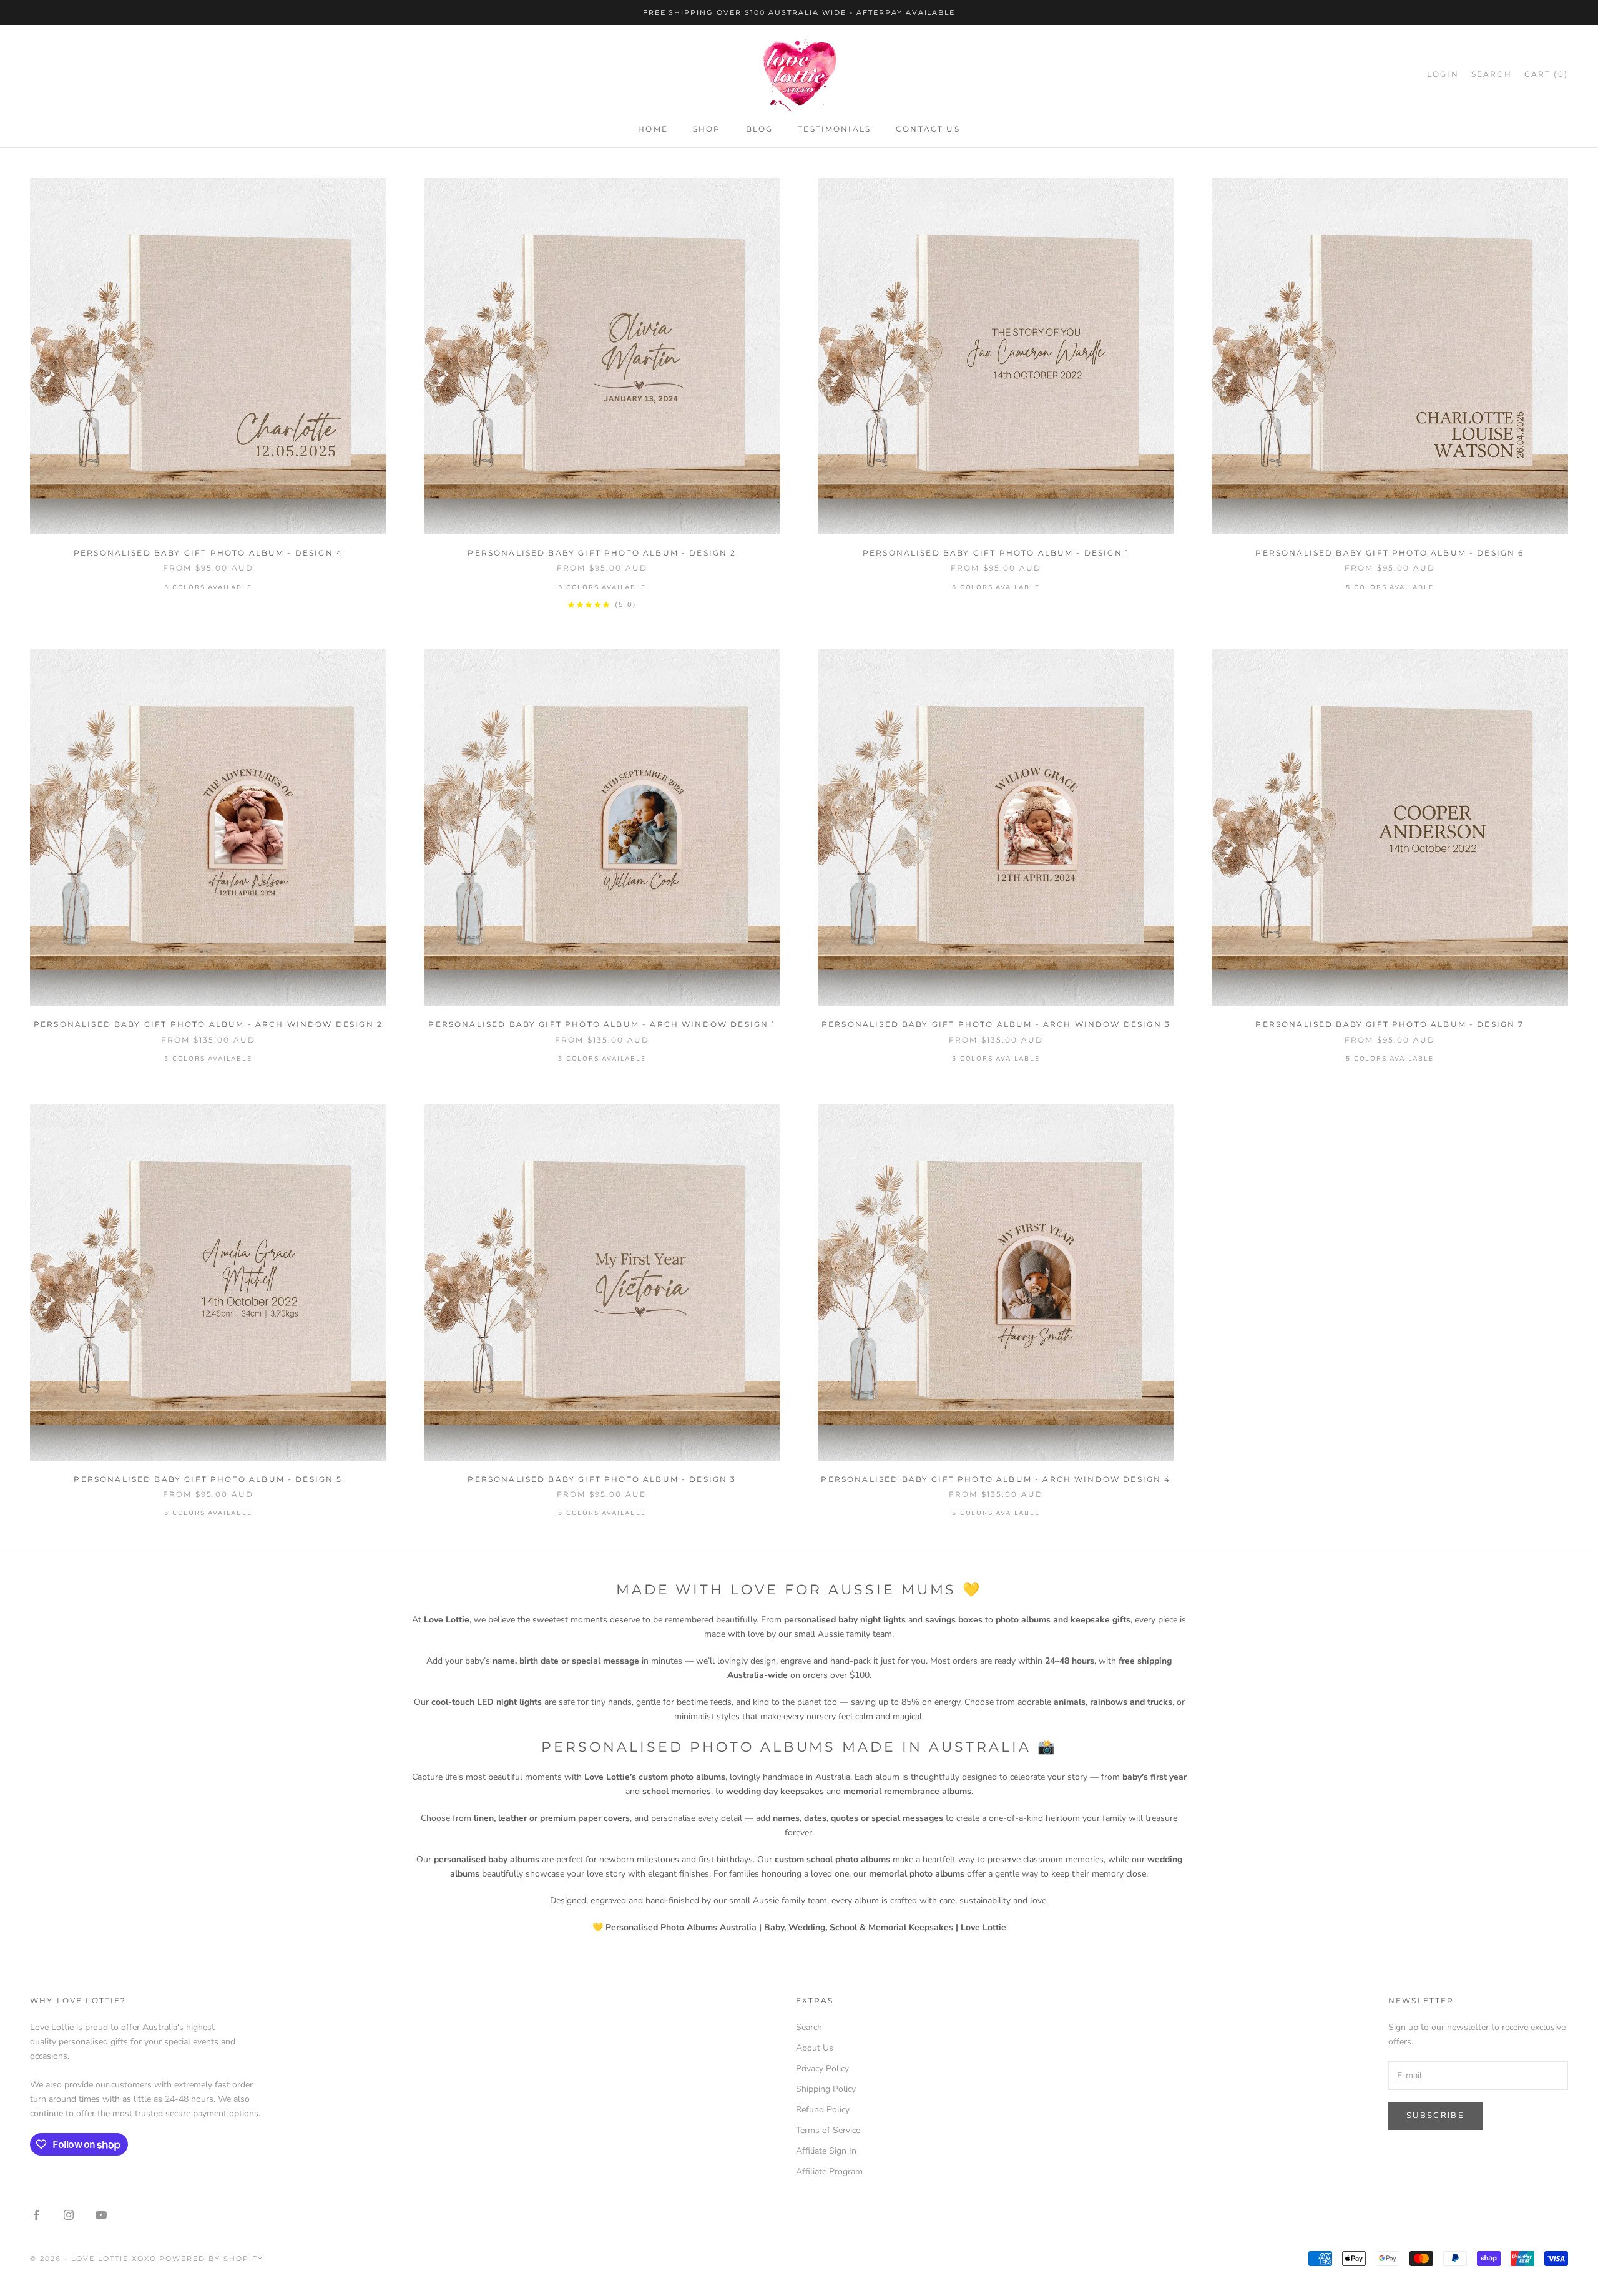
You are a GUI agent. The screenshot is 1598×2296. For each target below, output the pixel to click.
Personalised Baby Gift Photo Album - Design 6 (1390, 553)
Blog (760, 130)
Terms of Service (828, 2130)
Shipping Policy (826, 2089)
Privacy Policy (822, 2068)
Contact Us (928, 130)
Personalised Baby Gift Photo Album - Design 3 (602, 1479)
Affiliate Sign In (826, 2151)
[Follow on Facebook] (36, 2215)
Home (653, 130)
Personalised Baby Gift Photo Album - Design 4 (208, 553)
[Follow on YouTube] (101, 2215)
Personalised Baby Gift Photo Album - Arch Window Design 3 (996, 1024)
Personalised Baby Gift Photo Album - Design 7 (1390, 1024)
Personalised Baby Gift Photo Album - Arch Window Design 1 (602, 1024)
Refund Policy (823, 2110)
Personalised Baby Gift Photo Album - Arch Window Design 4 (996, 1479)
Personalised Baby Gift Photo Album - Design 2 (602, 553)
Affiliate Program (829, 2171)
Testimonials (834, 130)
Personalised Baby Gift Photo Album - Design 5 (208, 1479)
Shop (707, 130)
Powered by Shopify (211, 2259)
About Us (815, 2048)
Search (809, 2027)
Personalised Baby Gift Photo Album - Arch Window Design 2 (208, 1024)
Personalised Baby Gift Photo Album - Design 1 (996, 553)
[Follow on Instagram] (69, 2215)
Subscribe (1435, 2116)
